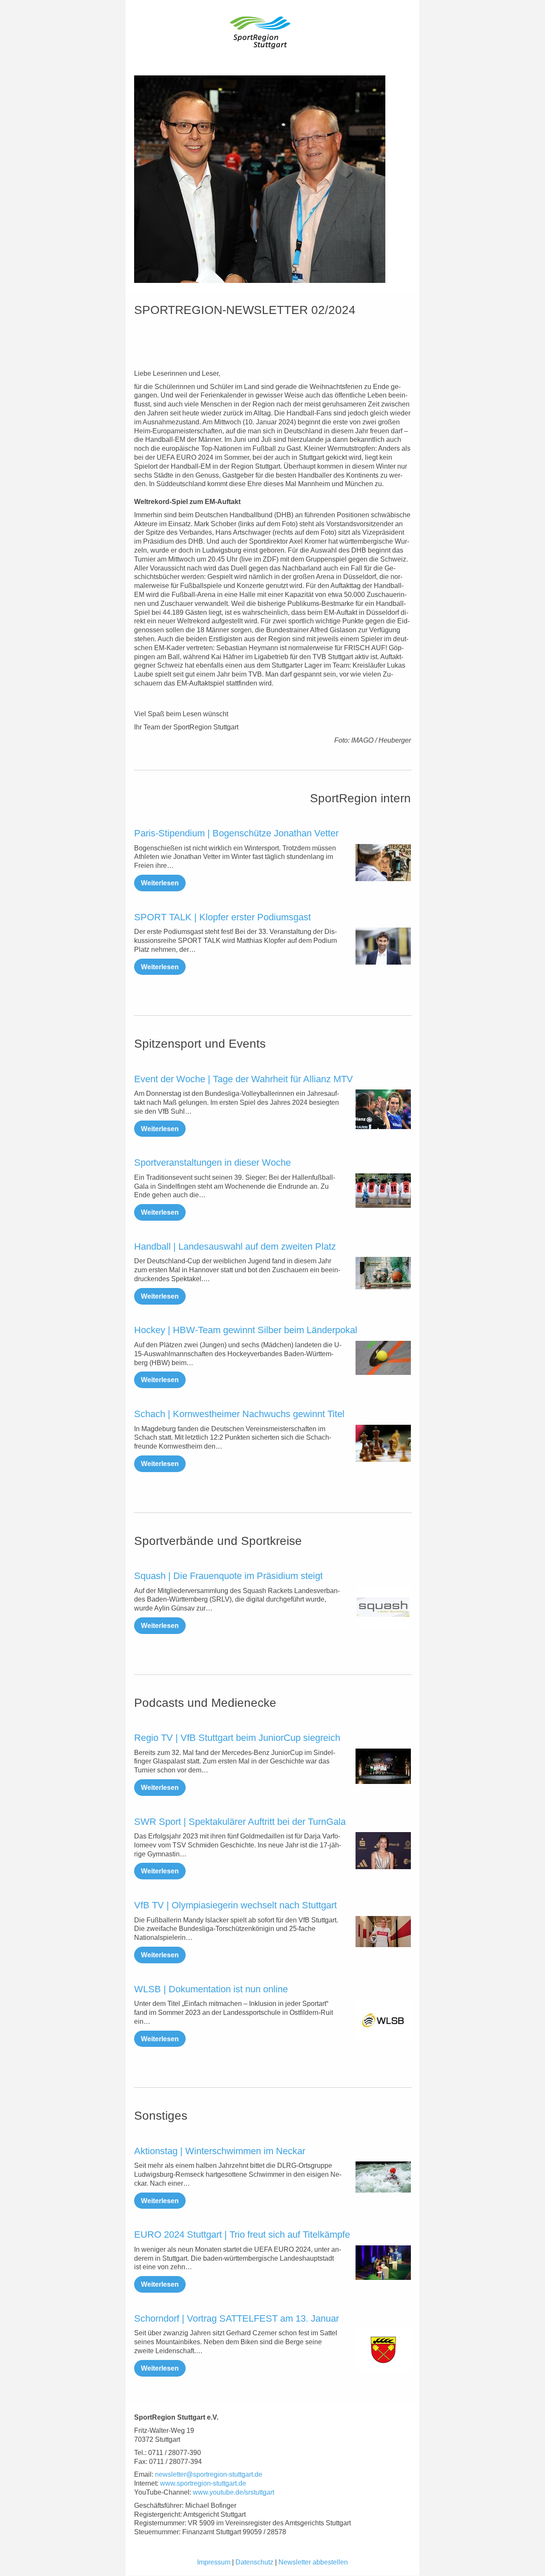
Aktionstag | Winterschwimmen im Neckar (220, 2151)
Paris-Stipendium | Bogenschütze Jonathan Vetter (236, 833)
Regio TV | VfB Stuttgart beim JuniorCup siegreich (237, 1738)
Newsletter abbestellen (313, 2562)
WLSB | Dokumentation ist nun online (211, 1989)
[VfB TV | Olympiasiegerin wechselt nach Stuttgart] (383, 1932)
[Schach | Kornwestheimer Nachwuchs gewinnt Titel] (383, 1443)
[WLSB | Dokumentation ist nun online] (383, 2020)
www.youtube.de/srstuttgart (234, 2492)
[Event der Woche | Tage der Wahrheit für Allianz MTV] (383, 1109)
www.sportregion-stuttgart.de (203, 2483)
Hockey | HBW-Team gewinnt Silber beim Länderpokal (246, 1330)
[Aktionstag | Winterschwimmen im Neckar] (383, 2177)
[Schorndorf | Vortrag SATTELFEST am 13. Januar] (383, 2350)
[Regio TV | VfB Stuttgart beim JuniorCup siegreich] (383, 1766)
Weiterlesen (160, 883)
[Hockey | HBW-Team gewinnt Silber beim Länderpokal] (383, 1358)
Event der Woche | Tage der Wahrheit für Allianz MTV (244, 1079)
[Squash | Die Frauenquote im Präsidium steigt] (383, 1608)
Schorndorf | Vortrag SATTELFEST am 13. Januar (237, 2318)
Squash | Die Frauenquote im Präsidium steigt (228, 1576)
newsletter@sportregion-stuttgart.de (209, 2474)
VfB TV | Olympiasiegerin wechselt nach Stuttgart (235, 1905)
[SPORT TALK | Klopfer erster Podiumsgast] (383, 946)
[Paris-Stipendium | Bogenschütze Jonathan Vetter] (383, 863)
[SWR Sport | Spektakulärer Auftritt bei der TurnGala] (383, 1851)
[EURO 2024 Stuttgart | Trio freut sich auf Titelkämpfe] (383, 2263)
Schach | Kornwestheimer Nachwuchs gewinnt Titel (239, 1414)
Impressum (214, 2562)
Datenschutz (254, 2562)
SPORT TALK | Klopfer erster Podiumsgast (222, 917)
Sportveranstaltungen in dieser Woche (212, 1163)
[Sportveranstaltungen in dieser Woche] (383, 1191)
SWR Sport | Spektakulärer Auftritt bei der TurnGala (240, 1822)
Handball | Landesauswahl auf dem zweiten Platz (235, 1246)
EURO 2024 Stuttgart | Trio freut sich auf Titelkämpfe (242, 2235)
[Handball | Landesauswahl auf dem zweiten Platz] (383, 1273)
